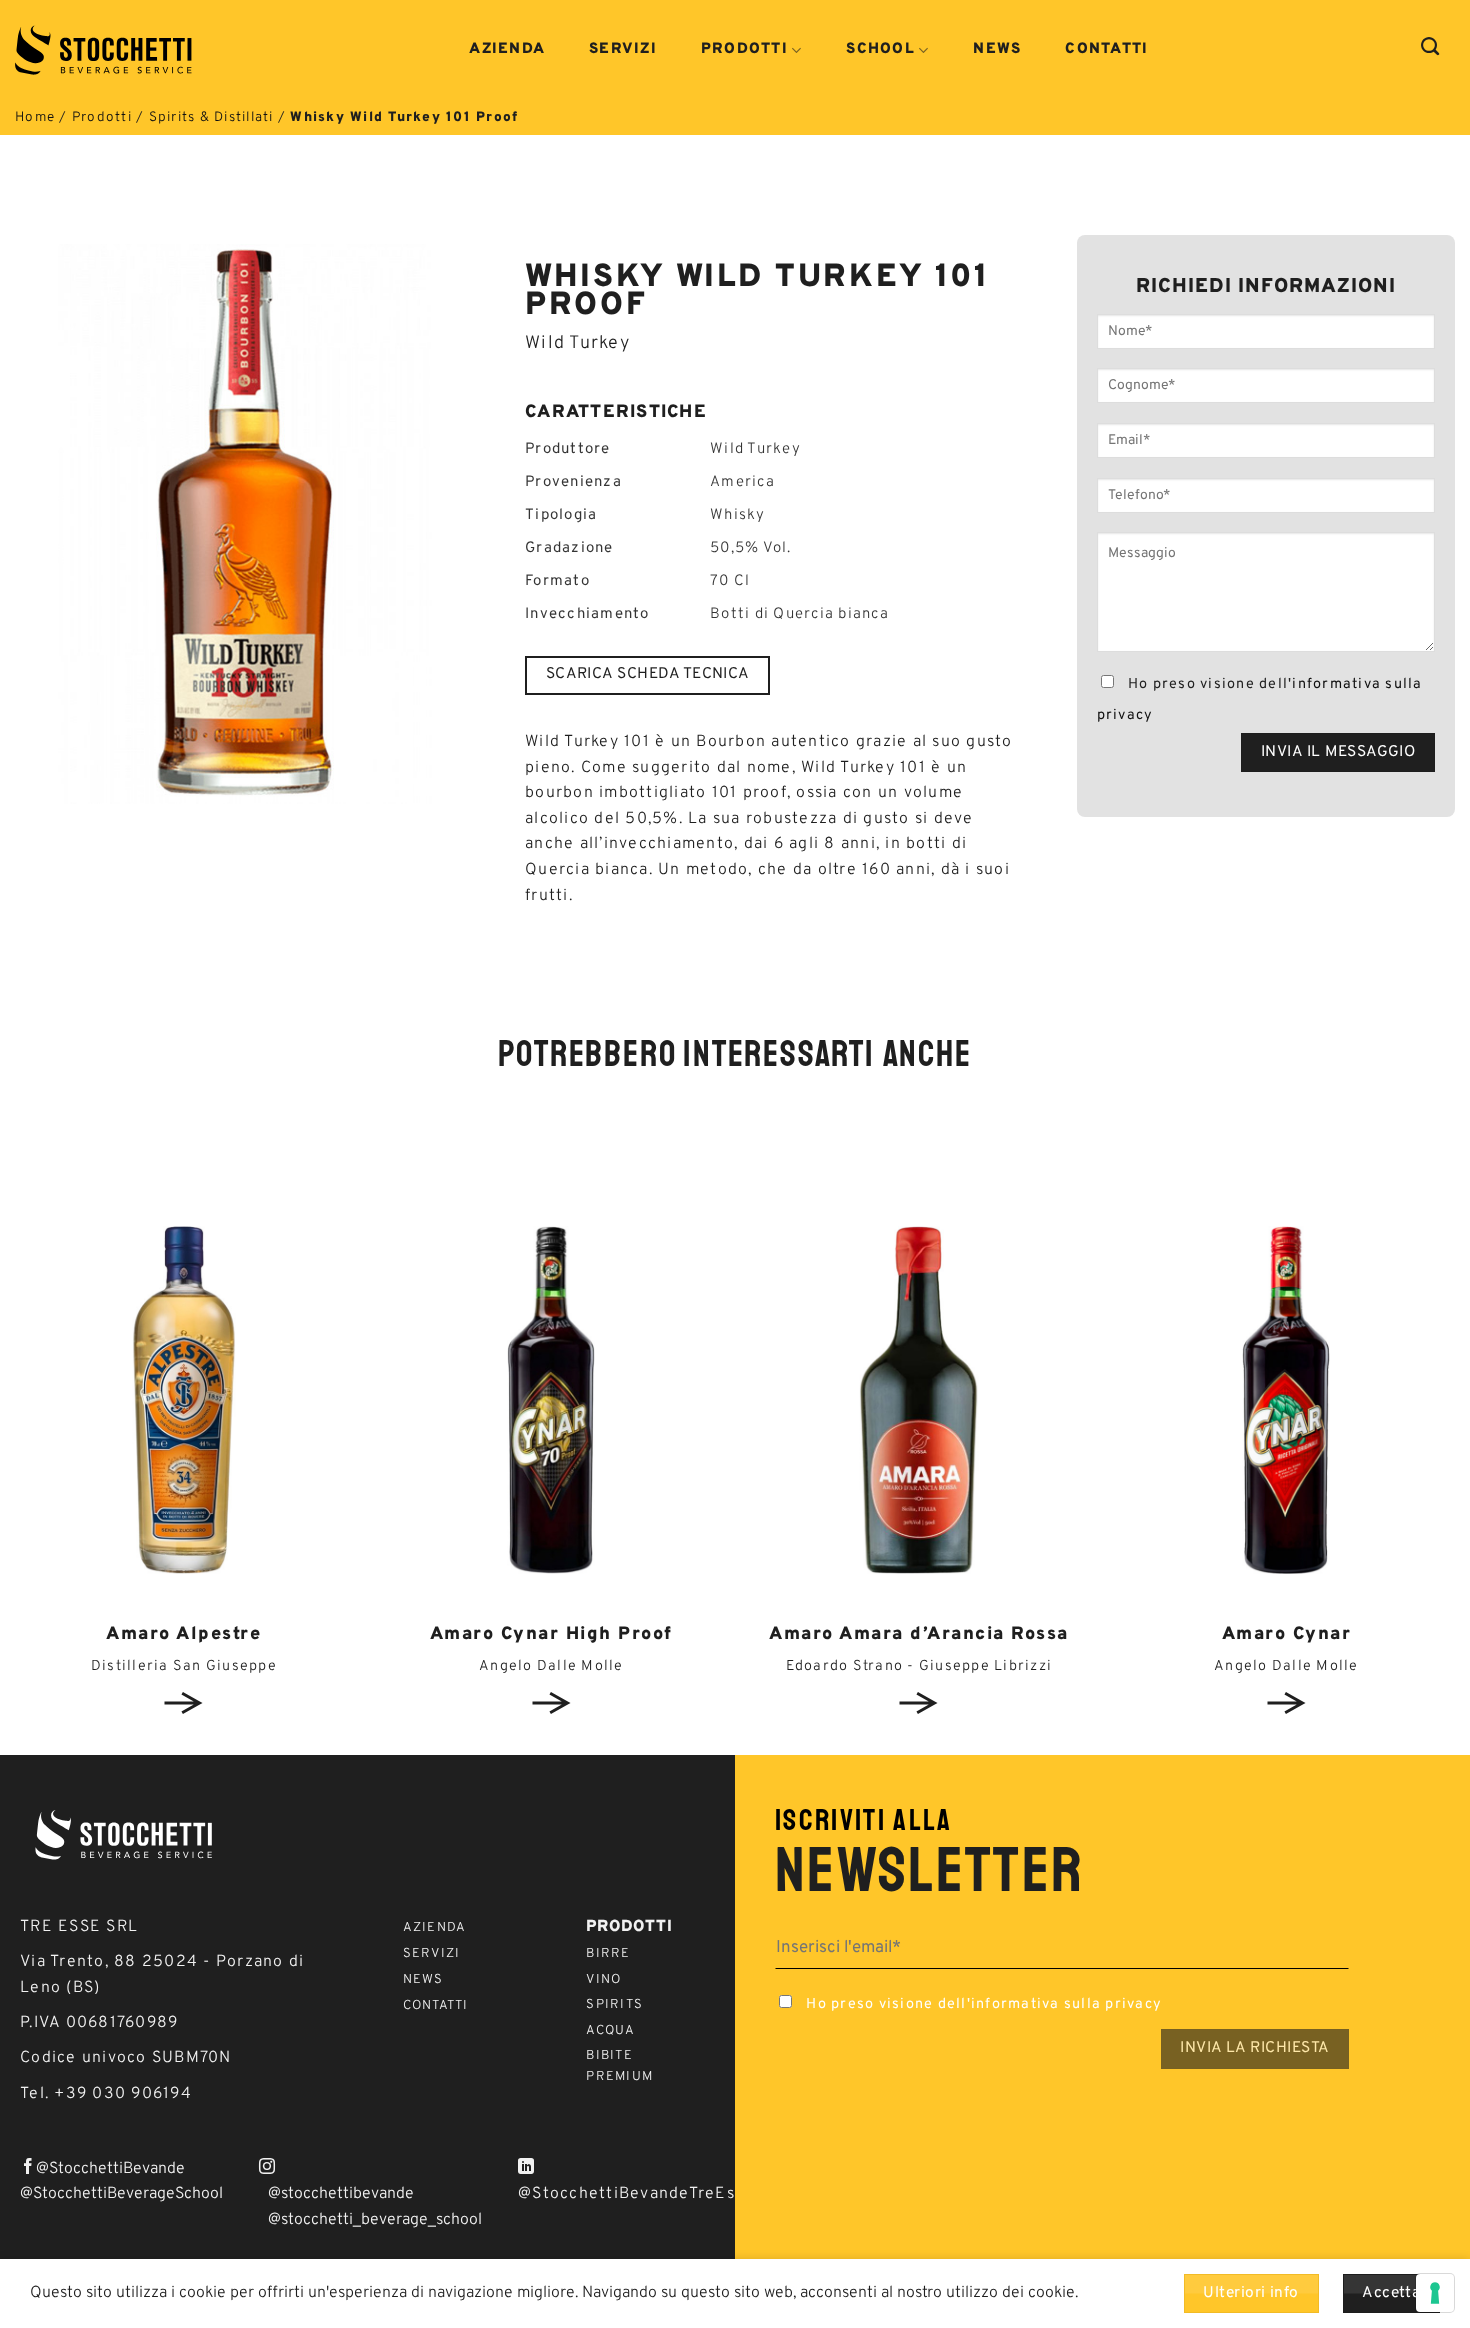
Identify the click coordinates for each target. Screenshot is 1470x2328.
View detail (184, 1703)
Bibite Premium (619, 2066)
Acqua (610, 2031)
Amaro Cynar (1287, 1634)
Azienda (507, 50)
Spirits (614, 2005)
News (997, 50)
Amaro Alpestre (183, 1634)
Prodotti (744, 50)
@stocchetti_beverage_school (375, 2220)
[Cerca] (1430, 47)
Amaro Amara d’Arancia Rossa (919, 1634)
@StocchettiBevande (110, 2169)
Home (35, 117)
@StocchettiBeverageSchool (121, 2194)
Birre (608, 1954)
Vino (603, 1980)
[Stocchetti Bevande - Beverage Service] (105, 50)
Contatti (1106, 50)
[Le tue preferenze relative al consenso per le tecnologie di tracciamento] (1435, 2293)
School (880, 50)
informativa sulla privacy (1066, 2004)
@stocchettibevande (341, 2194)
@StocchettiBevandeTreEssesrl (646, 2194)
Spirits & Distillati (211, 117)
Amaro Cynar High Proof (551, 1634)
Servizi (623, 50)
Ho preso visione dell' (1260, 700)
